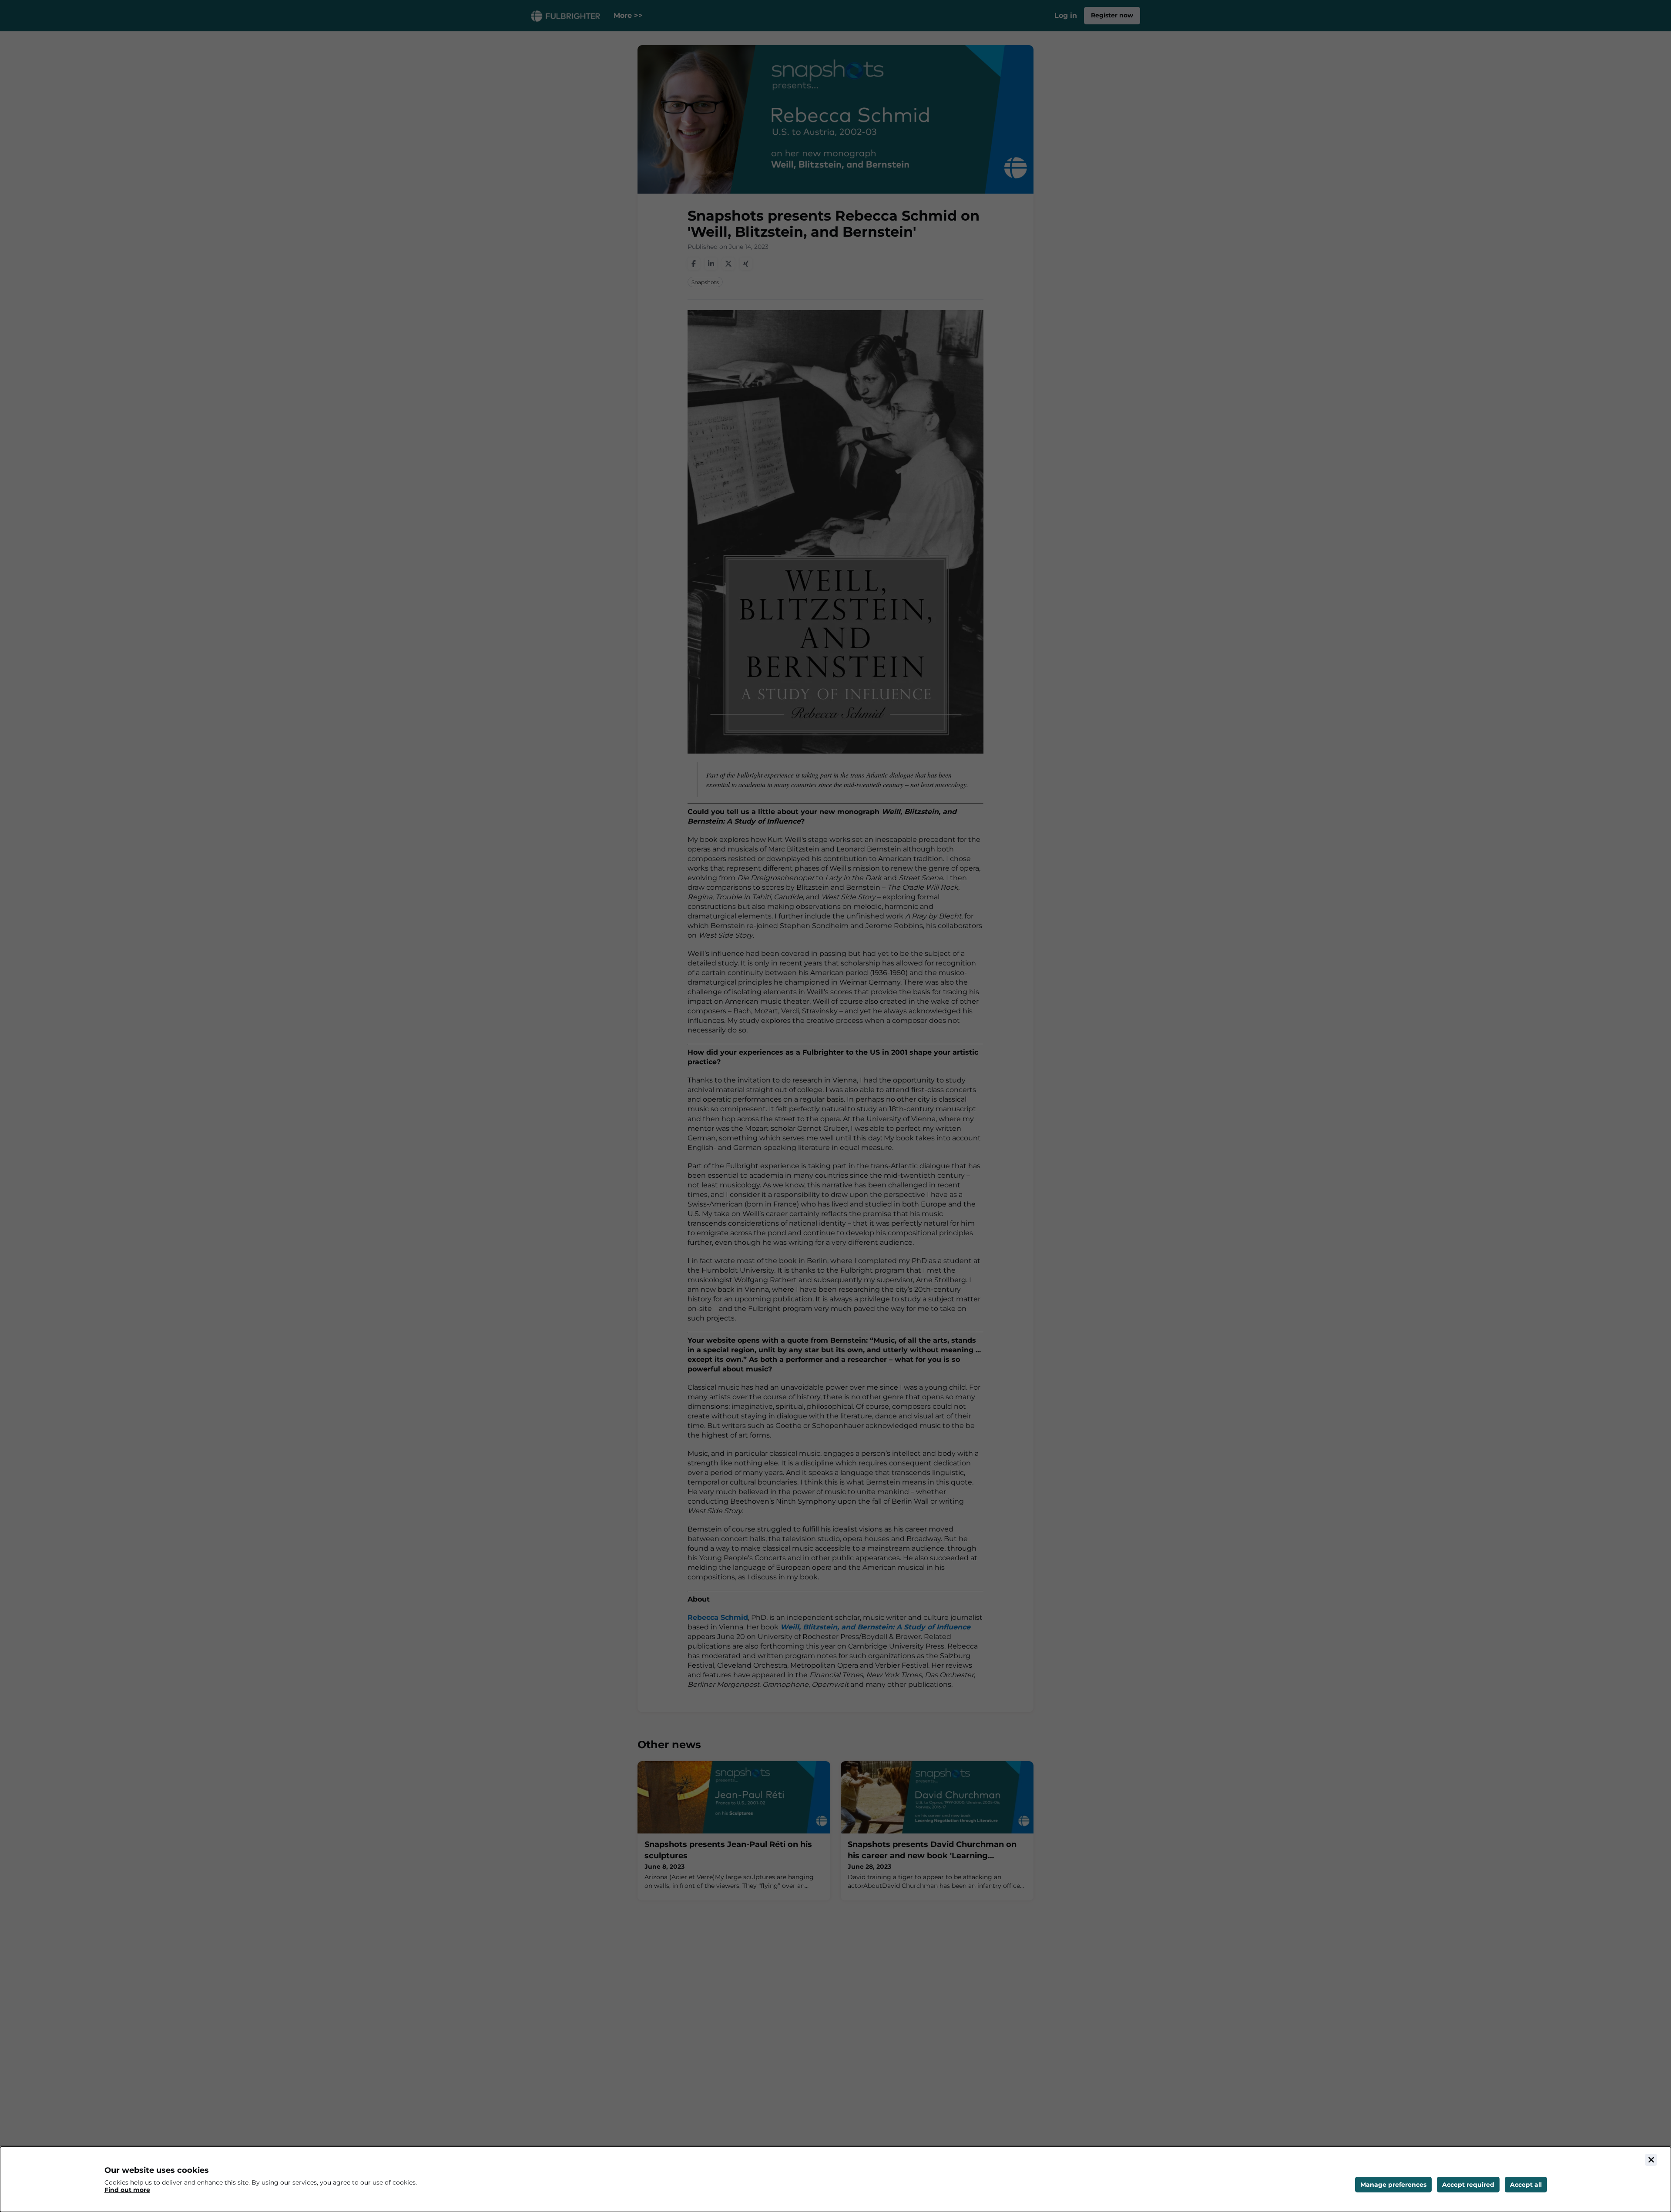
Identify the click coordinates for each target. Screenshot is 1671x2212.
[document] (835, 2179)
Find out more (127, 2190)
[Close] (1651, 2160)
